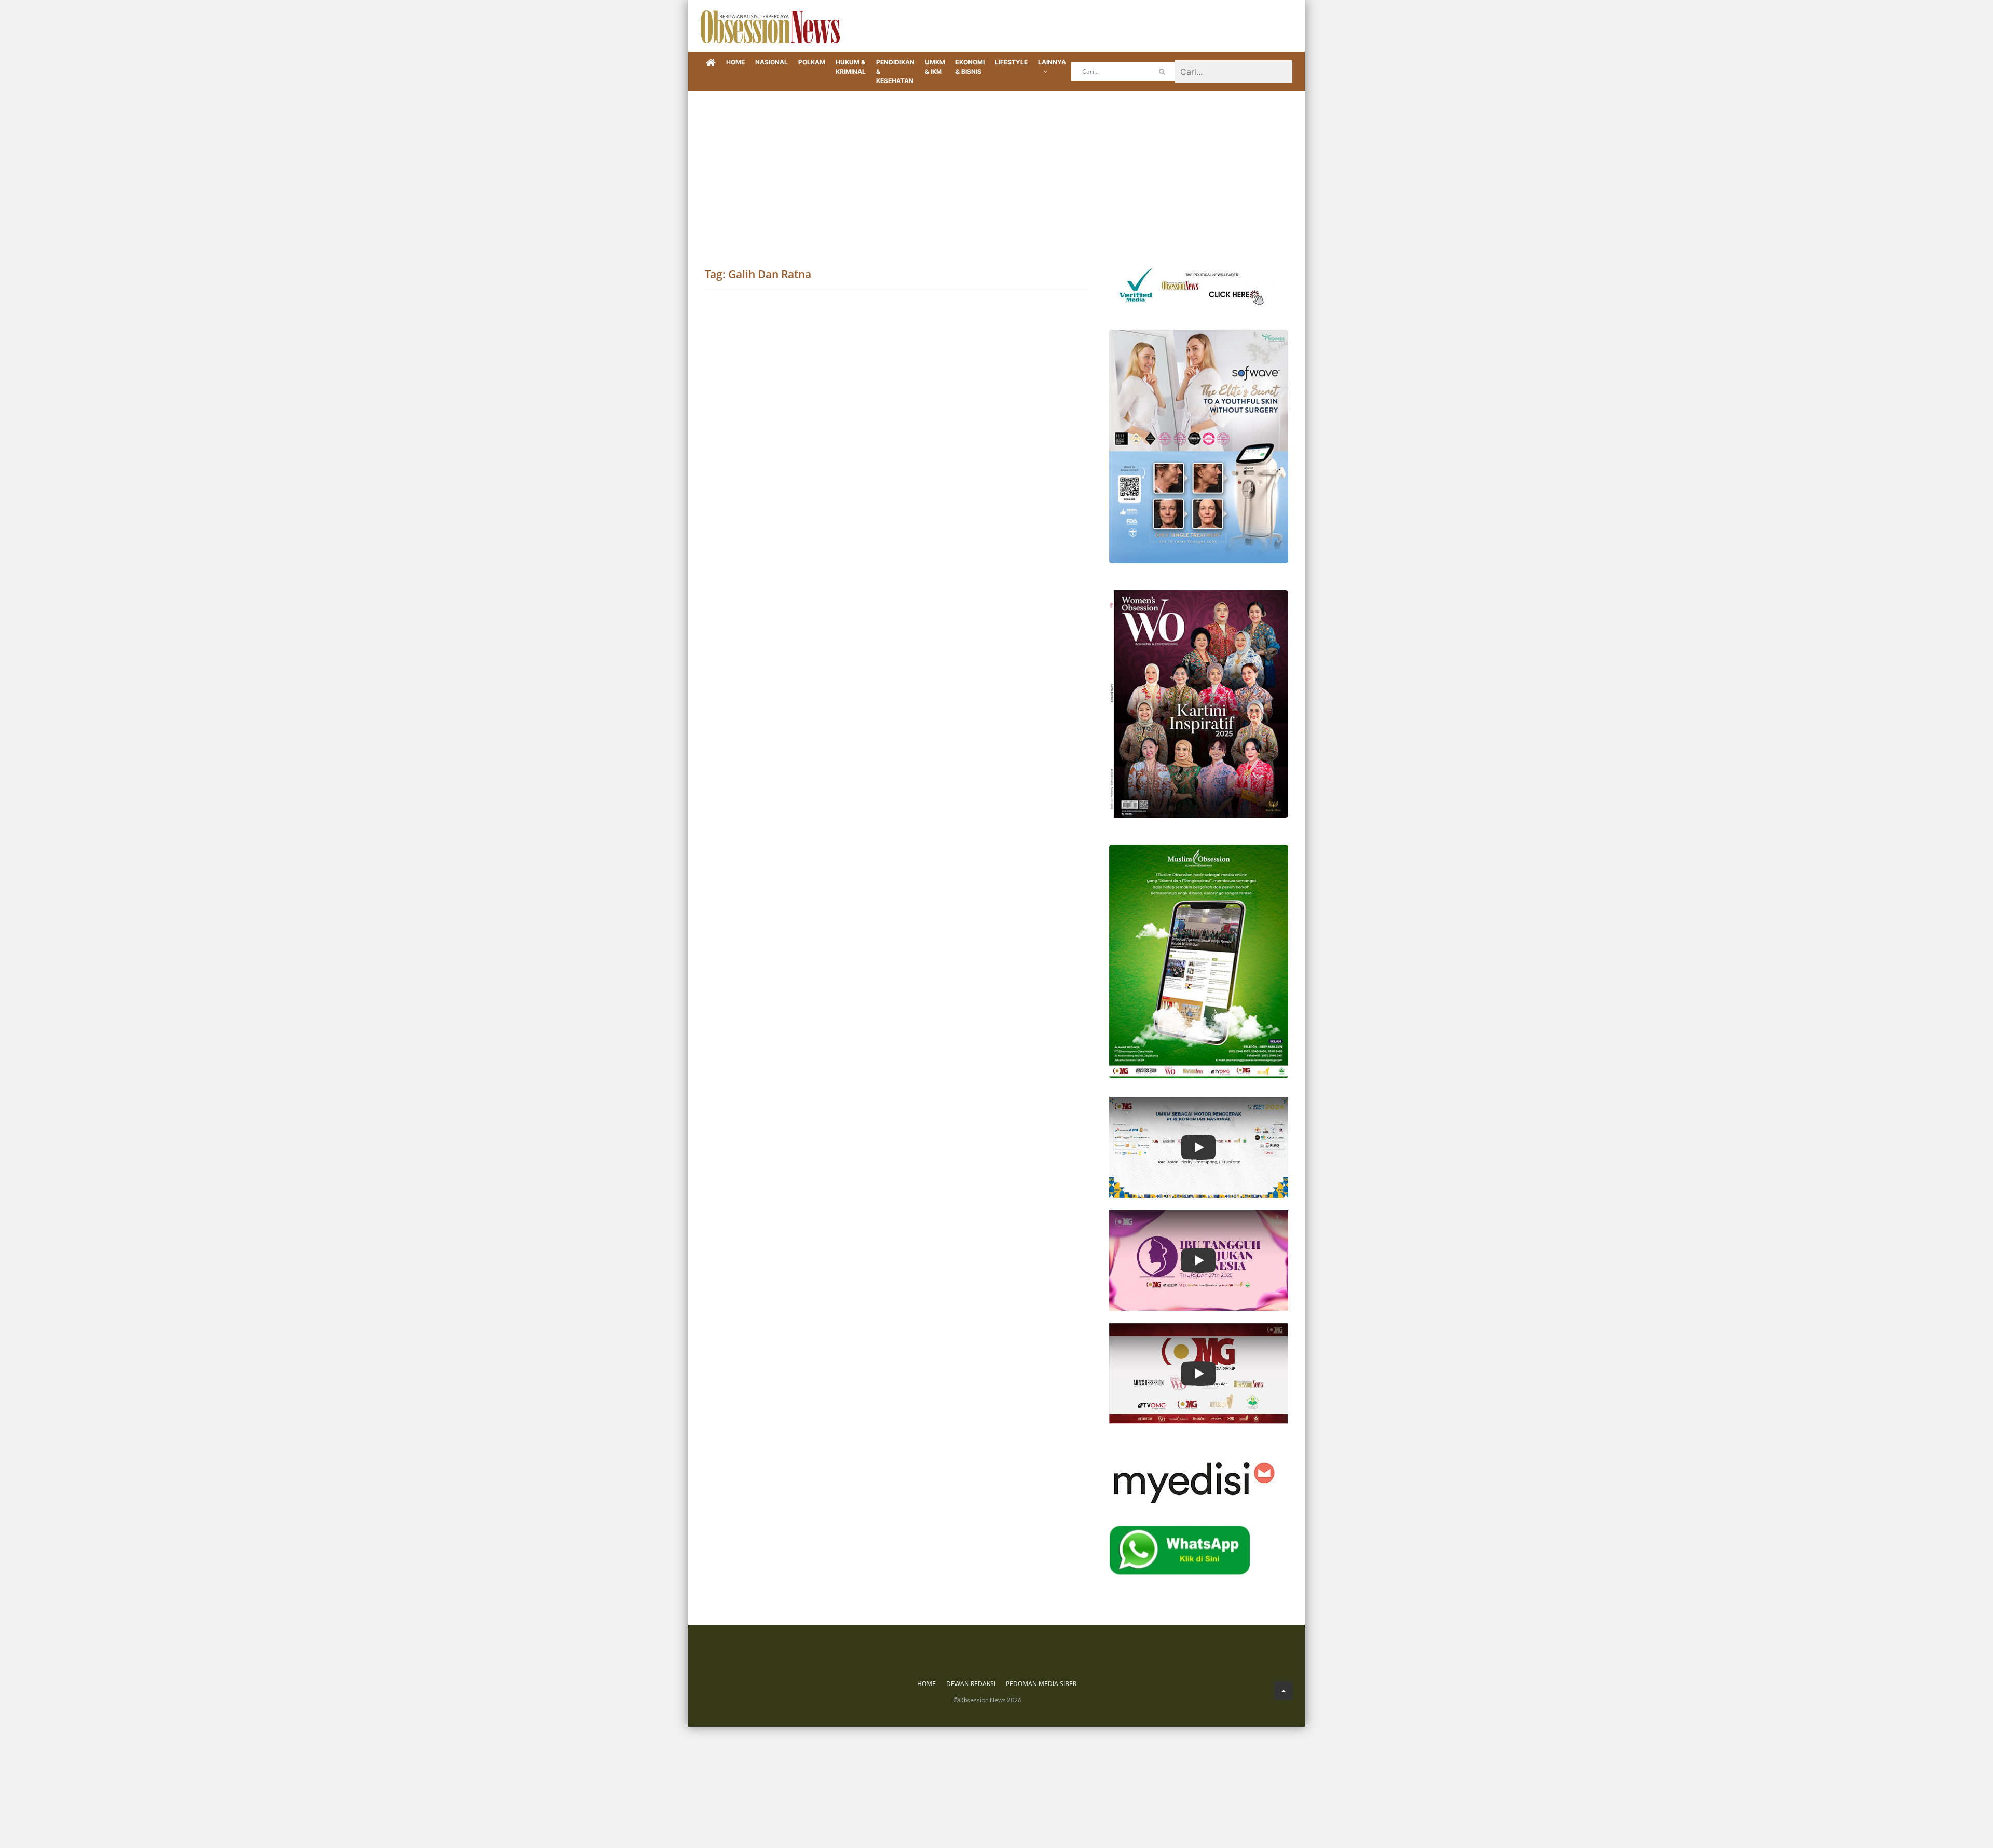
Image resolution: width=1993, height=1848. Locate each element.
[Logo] (770, 26)
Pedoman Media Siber (1041, 1684)
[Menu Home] (711, 63)
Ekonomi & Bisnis (970, 67)
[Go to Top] (1283, 1690)
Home (735, 62)
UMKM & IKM (935, 67)
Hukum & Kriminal (851, 67)
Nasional (772, 62)
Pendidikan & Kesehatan (895, 71)
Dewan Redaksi (971, 1684)
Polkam (812, 62)
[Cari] (1162, 72)
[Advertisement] (996, 169)
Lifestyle (1011, 62)
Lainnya (1052, 62)
